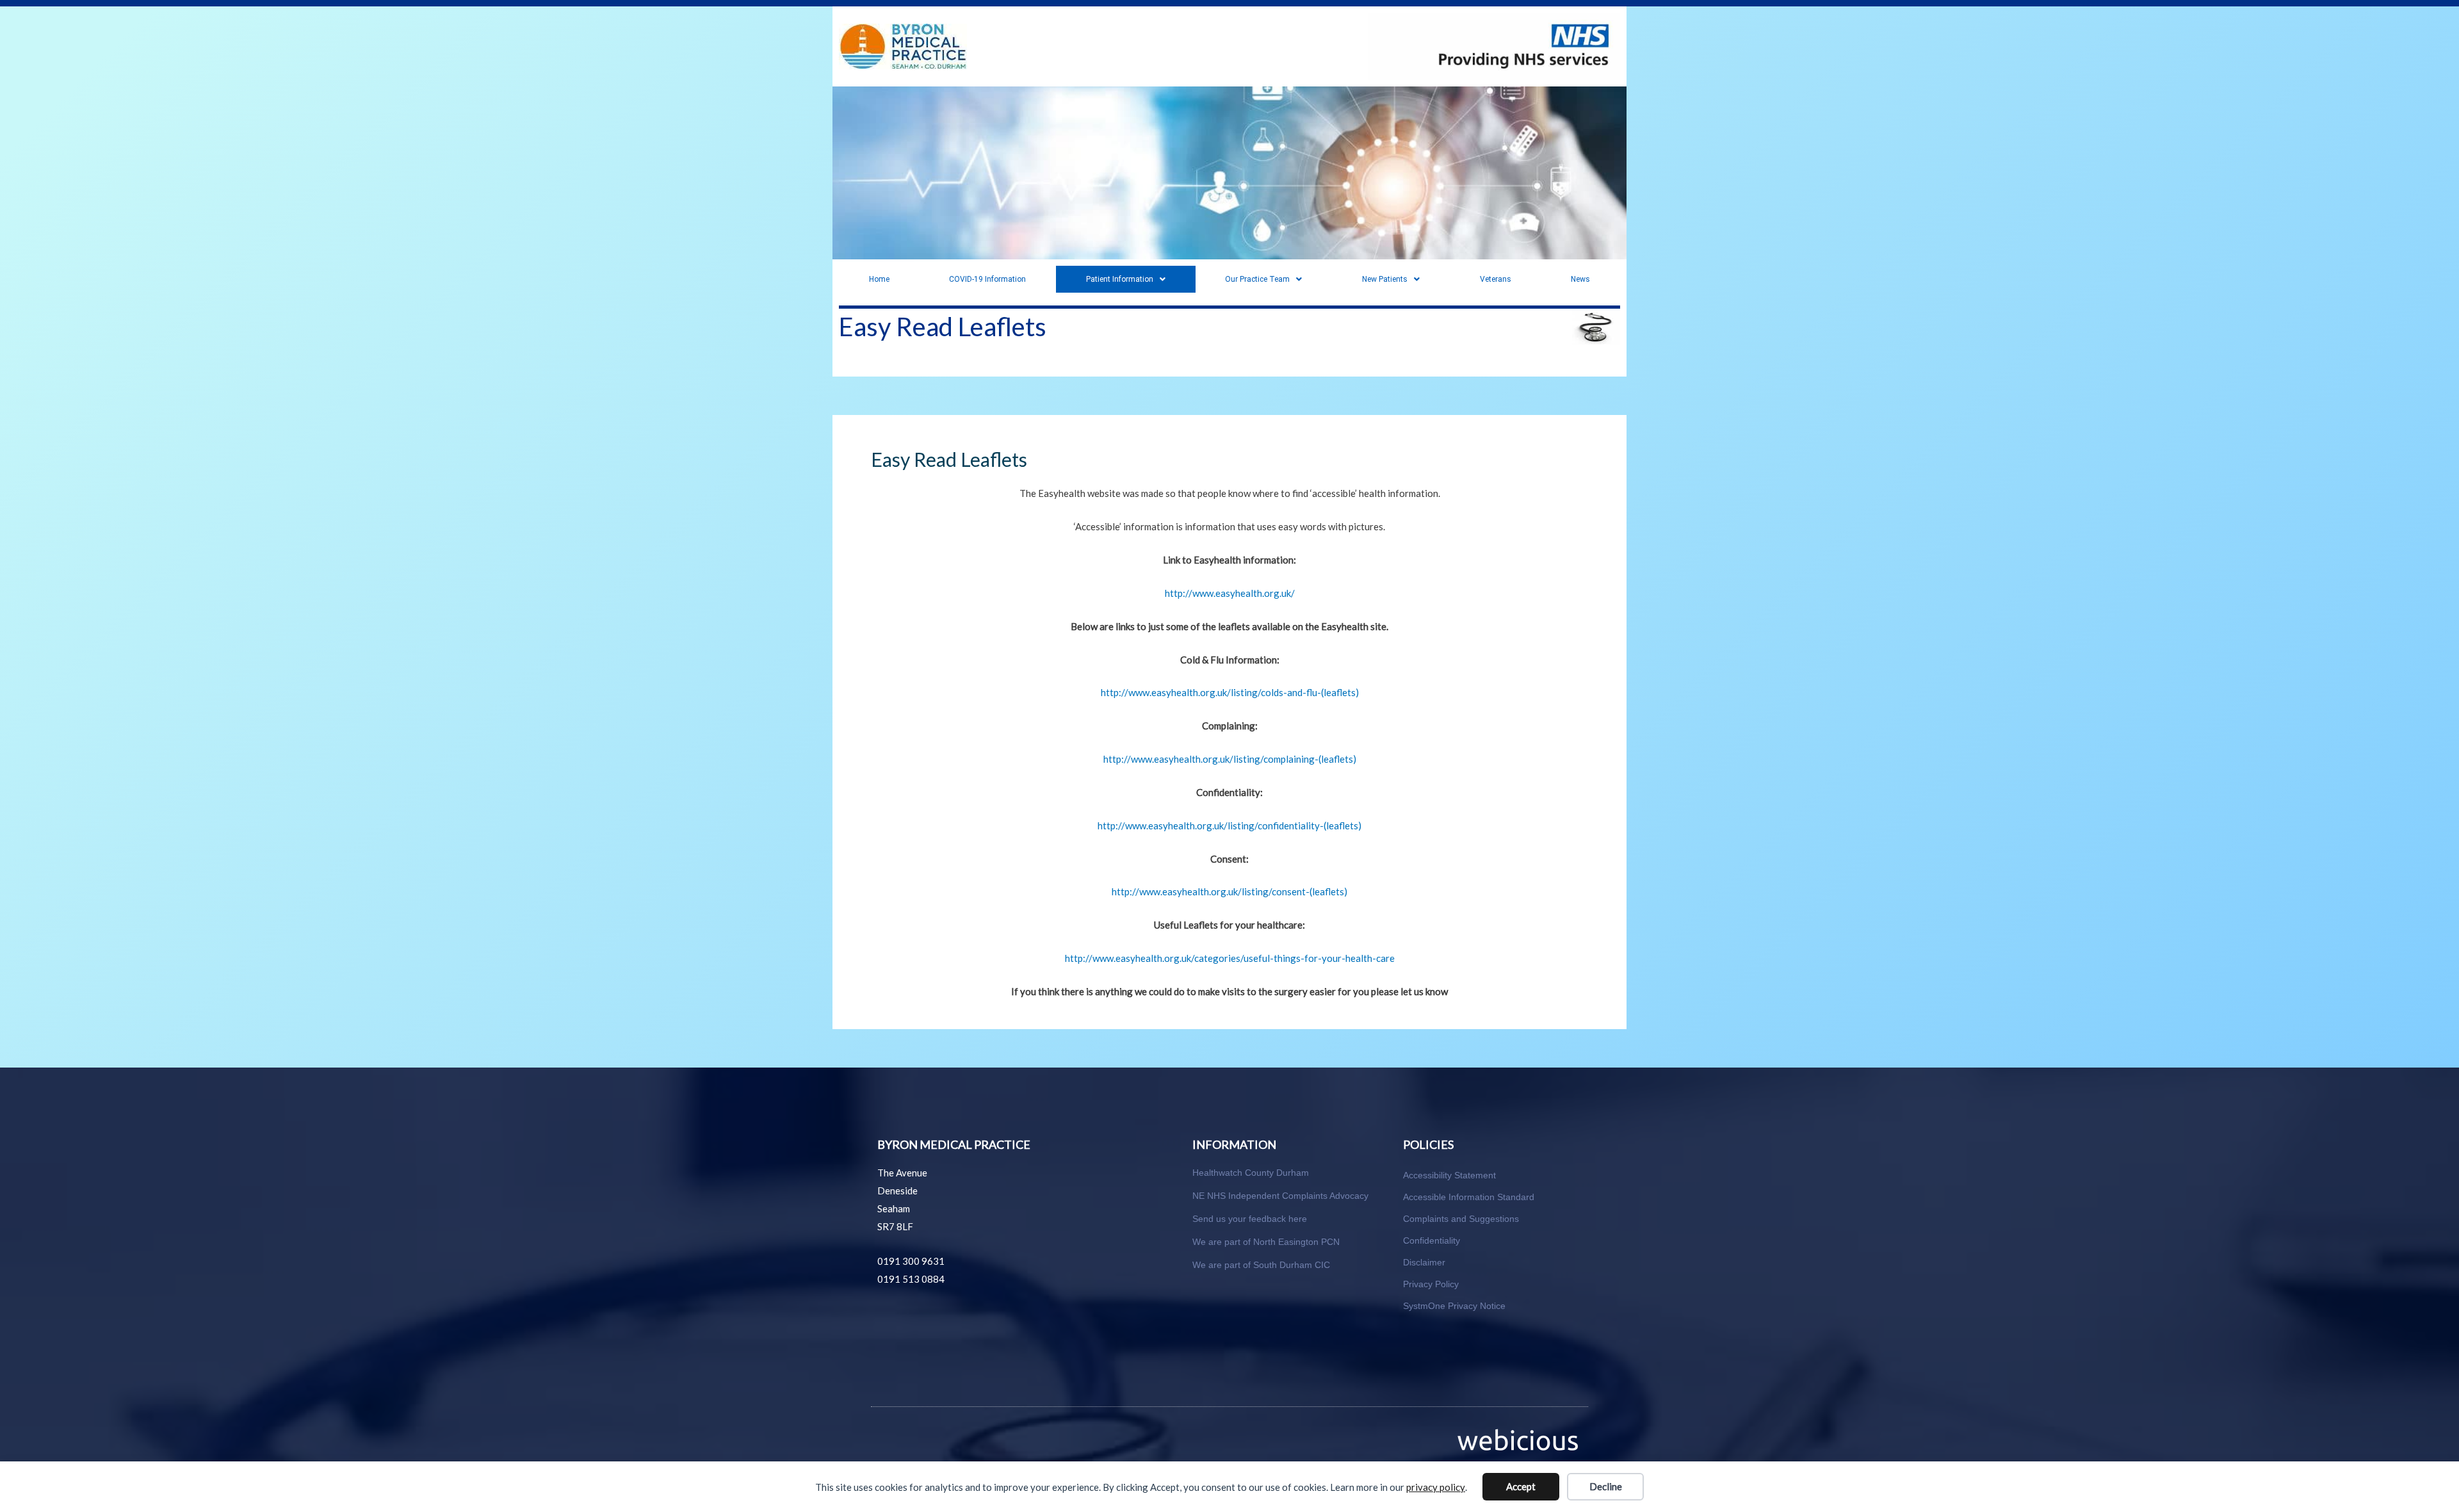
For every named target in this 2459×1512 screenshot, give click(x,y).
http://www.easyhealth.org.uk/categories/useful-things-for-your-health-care (1230, 958)
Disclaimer (1424, 1262)
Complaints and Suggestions (1461, 1219)
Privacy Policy (1431, 1284)
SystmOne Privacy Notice (1454, 1306)
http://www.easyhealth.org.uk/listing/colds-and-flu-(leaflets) (1230, 692)
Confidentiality (1432, 1240)
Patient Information (1120, 279)
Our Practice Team (1257, 279)
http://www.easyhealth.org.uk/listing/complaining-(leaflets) (1230, 759)
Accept (1521, 1486)
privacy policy (1436, 1487)
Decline (1606, 1486)
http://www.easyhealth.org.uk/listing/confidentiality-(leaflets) (1229, 825)
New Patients (1385, 279)
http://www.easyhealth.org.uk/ (1230, 593)
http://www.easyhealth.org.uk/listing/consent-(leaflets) (1229, 891)
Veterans (1496, 279)
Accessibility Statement (1449, 1175)
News (1580, 279)
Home (879, 279)
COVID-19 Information (987, 279)
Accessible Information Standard (1469, 1197)
